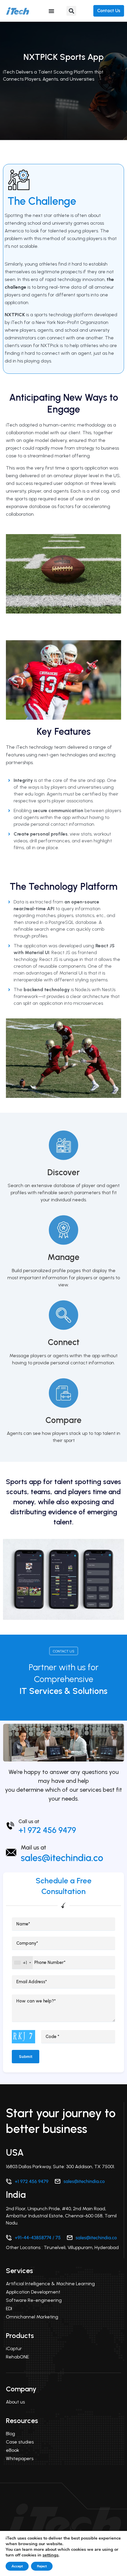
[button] (71, 11)
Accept (17, 2566)
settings (51, 2555)
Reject (42, 2566)
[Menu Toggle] (51, 11)
